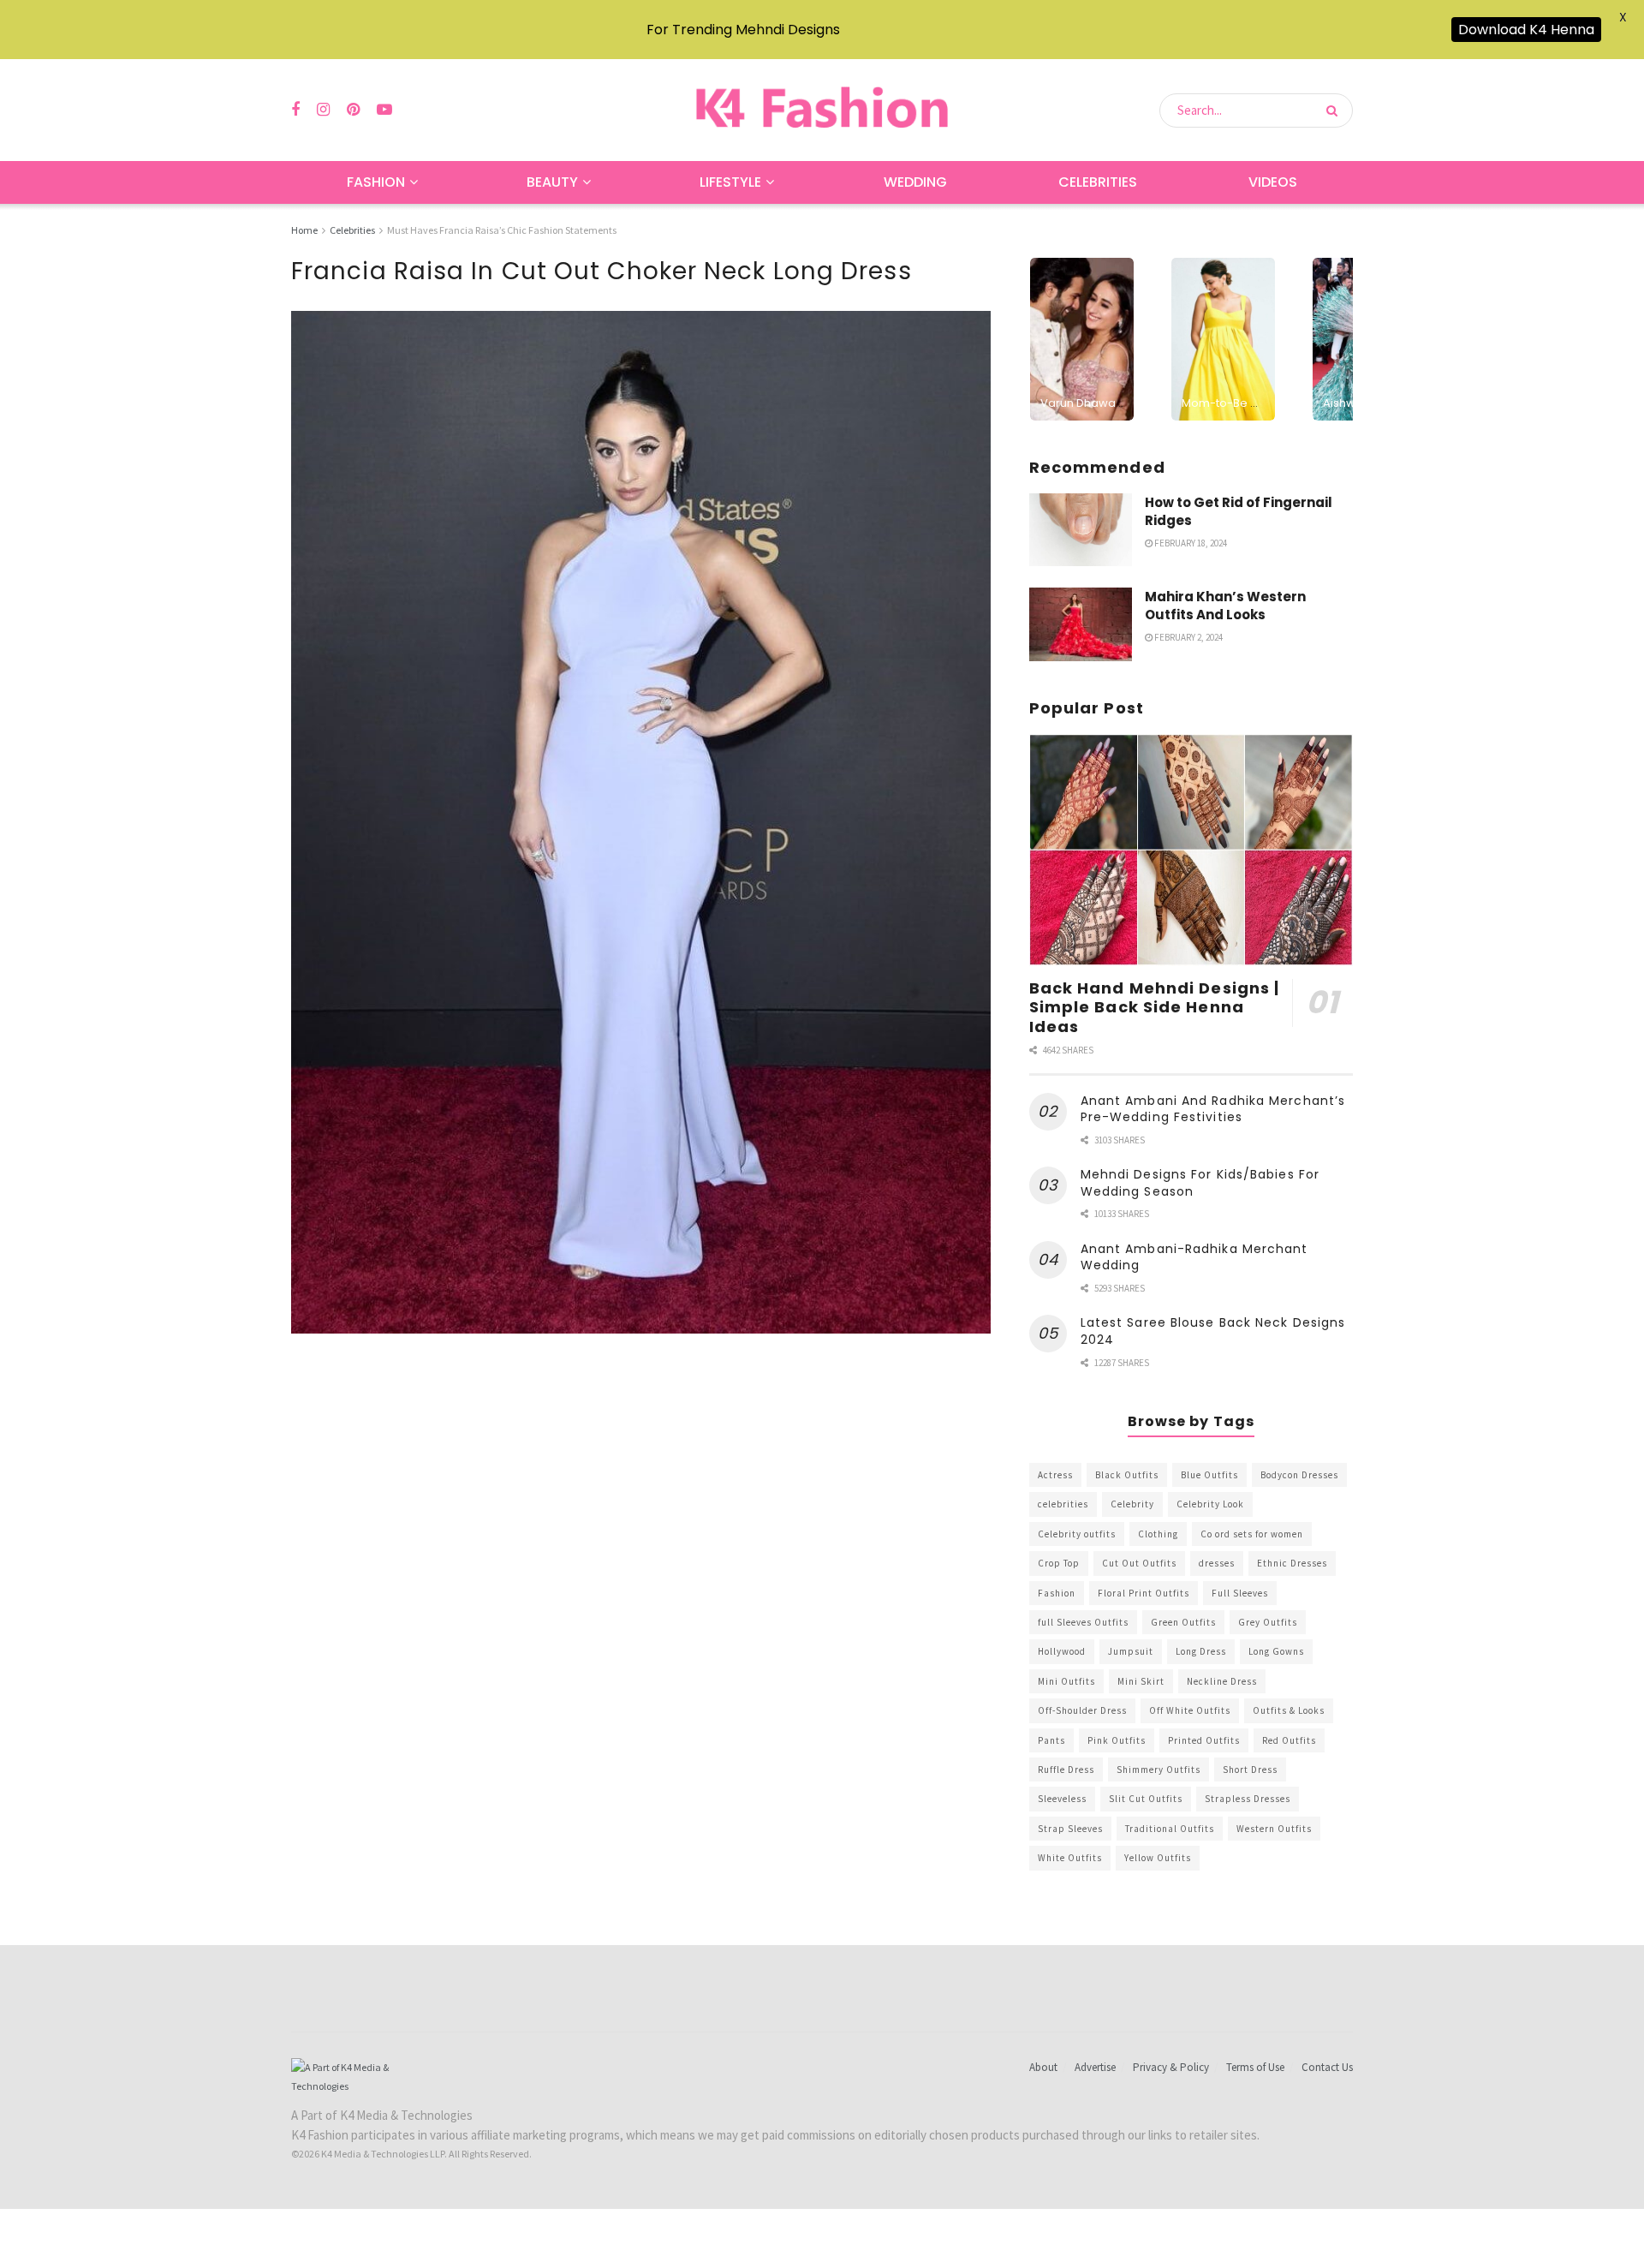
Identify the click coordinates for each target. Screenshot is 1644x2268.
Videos (1273, 182)
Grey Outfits (1268, 1622)
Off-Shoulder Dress (1082, 1710)
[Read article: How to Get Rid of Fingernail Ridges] (1081, 530)
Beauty (552, 182)
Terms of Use (1255, 2067)
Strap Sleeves (1070, 1829)
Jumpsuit (1131, 1651)
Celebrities (1098, 182)
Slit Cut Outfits (1146, 1799)
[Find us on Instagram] (323, 110)
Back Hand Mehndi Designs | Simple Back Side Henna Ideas (1155, 1007)
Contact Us (1327, 2067)
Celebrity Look (1210, 1504)
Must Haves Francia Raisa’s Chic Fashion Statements (502, 230)
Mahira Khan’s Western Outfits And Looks (1225, 606)
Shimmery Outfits (1159, 1770)
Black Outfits (1127, 1475)
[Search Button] (1335, 110)
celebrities (1063, 1504)
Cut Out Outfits (1139, 1563)
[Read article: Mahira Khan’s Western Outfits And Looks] (1081, 624)
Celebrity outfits (1077, 1534)
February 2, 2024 (1188, 637)
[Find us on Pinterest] (353, 110)
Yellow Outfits (1158, 1858)
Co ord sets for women (1252, 1534)
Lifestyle (730, 182)
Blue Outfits (1209, 1475)
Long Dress (1201, 1651)
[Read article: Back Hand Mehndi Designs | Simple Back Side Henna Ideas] (1191, 850)
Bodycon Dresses (1299, 1475)
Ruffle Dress (1066, 1770)
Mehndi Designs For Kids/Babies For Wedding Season (1200, 1183)
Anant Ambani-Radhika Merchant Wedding (1194, 1257)
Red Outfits (1289, 1740)
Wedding (915, 182)
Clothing (1158, 1534)
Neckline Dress (1222, 1681)
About (1043, 2067)
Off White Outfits (1190, 1710)
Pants (1051, 1740)
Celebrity (1132, 1504)
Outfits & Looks (1289, 1710)
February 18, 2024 (1190, 543)
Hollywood (1062, 1651)
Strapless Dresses (1248, 1799)
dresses (1217, 1563)
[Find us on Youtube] (384, 110)
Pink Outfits (1117, 1740)
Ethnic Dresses (1292, 1563)
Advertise (1095, 2067)
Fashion (376, 182)
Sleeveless (1062, 1799)
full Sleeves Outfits (1083, 1622)
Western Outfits (1274, 1829)
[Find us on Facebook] (295, 110)
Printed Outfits (1204, 1740)
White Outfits (1070, 1858)
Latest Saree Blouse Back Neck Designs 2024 (1213, 1331)
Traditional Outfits (1170, 1829)
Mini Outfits (1066, 1681)
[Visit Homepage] (822, 110)
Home (304, 230)
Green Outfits (1183, 1622)
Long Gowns (1276, 1651)
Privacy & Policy (1171, 2067)
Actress (1055, 1475)
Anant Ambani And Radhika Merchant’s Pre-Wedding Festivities (1213, 1109)
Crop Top (1059, 1563)
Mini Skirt (1141, 1681)
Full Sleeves (1240, 1593)
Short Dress (1250, 1770)
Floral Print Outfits (1144, 1593)
